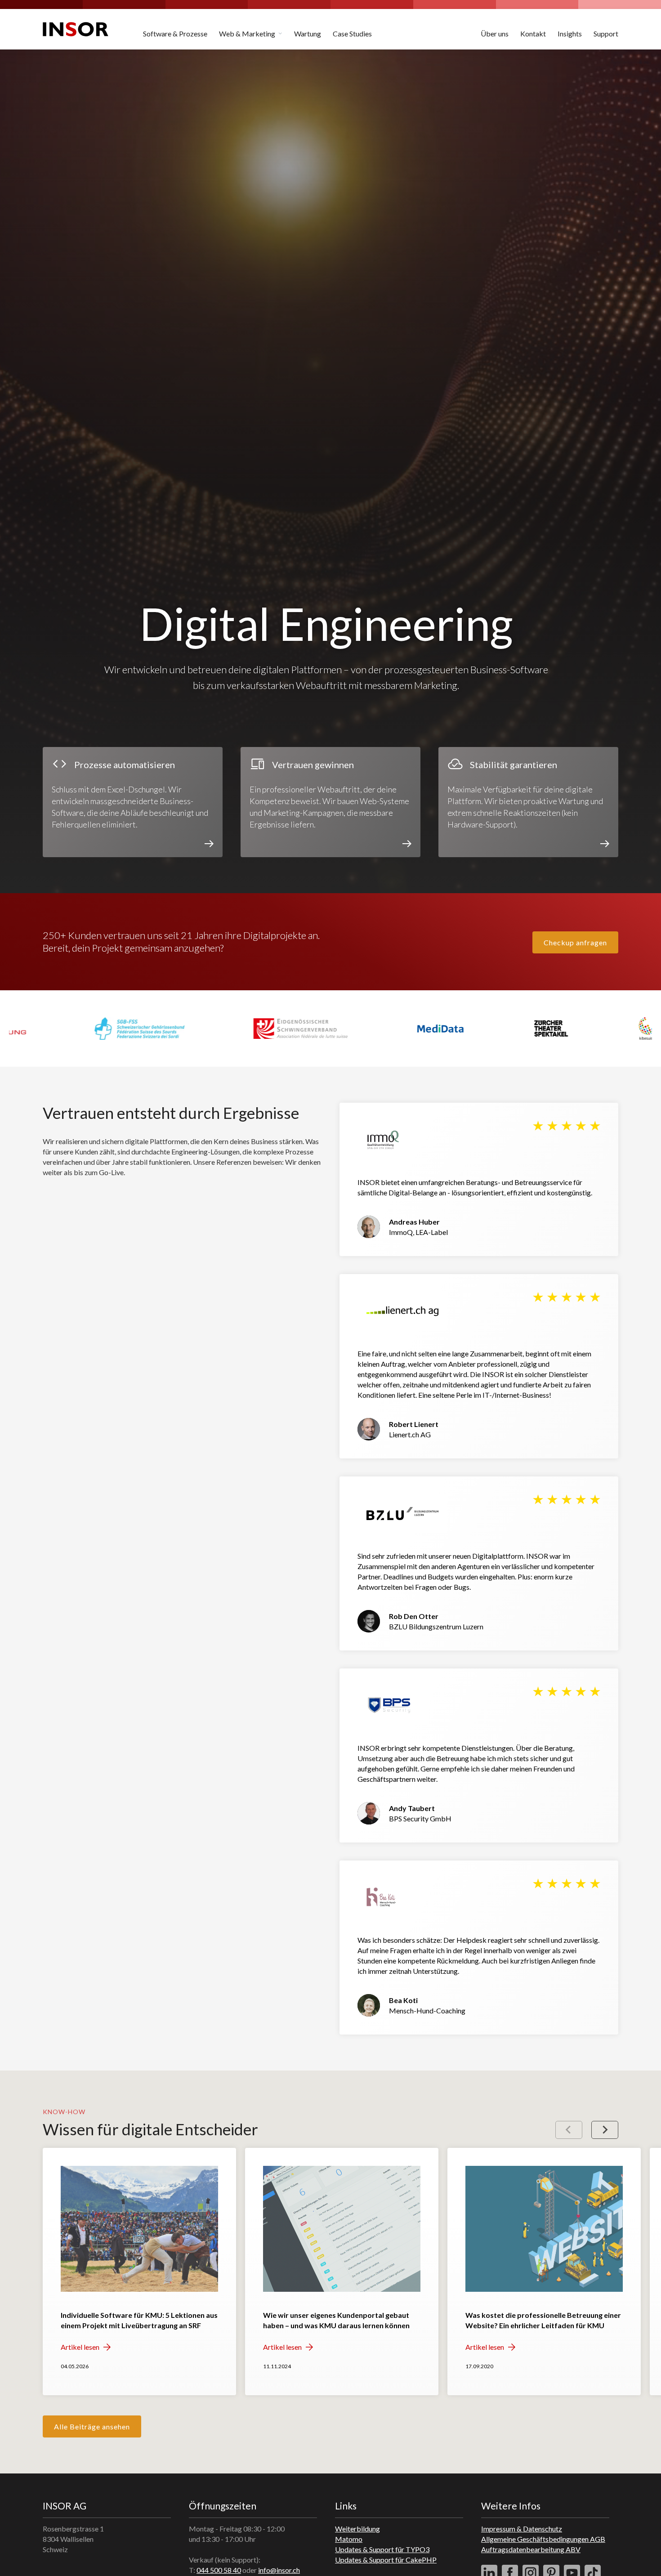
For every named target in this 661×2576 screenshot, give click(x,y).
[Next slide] (605, 2130)
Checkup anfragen (575, 942)
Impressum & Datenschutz (522, 2529)
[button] (251, 29)
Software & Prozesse (175, 34)
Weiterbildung (357, 2529)
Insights (570, 34)
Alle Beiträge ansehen (92, 2426)
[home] (76, 29)
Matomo (349, 2539)
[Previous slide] (569, 2130)
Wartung (308, 34)
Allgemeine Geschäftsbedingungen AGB (543, 2539)
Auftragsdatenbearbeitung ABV (531, 2549)
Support (606, 34)
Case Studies (352, 34)
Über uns (495, 34)
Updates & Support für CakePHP (386, 2560)
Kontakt (533, 34)
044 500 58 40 (219, 2570)
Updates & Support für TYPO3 (382, 2549)
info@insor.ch (279, 2570)
